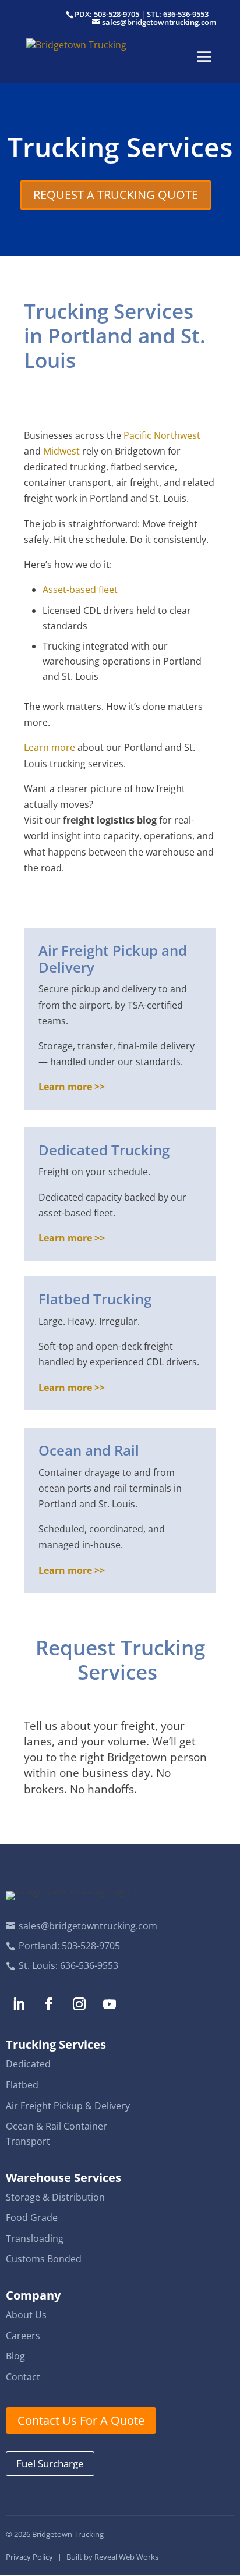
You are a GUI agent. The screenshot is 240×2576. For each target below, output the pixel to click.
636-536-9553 (89, 1965)
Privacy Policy (29, 2557)
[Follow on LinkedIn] (19, 2004)
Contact (23, 2377)
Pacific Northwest (162, 435)
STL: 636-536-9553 (178, 14)
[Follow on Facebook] (49, 2004)
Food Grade (32, 2217)
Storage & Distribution (55, 2197)
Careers (23, 2336)
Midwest (61, 451)
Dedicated (28, 2064)
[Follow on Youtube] (110, 2004)
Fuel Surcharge (50, 2463)
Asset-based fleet (80, 590)
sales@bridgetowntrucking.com (88, 1926)
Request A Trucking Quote (116, 195)
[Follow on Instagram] (79, 2004)
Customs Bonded (44, 2259)
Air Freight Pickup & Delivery (68, 2106)
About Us (26, 2315)
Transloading (35, 2238)
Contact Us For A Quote (81, 2420)
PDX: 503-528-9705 (107, 14)
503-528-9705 (91, 1946)
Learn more (50, 747)
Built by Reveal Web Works (112, 2557)
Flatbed (22, 2085)
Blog (15, 2356)
